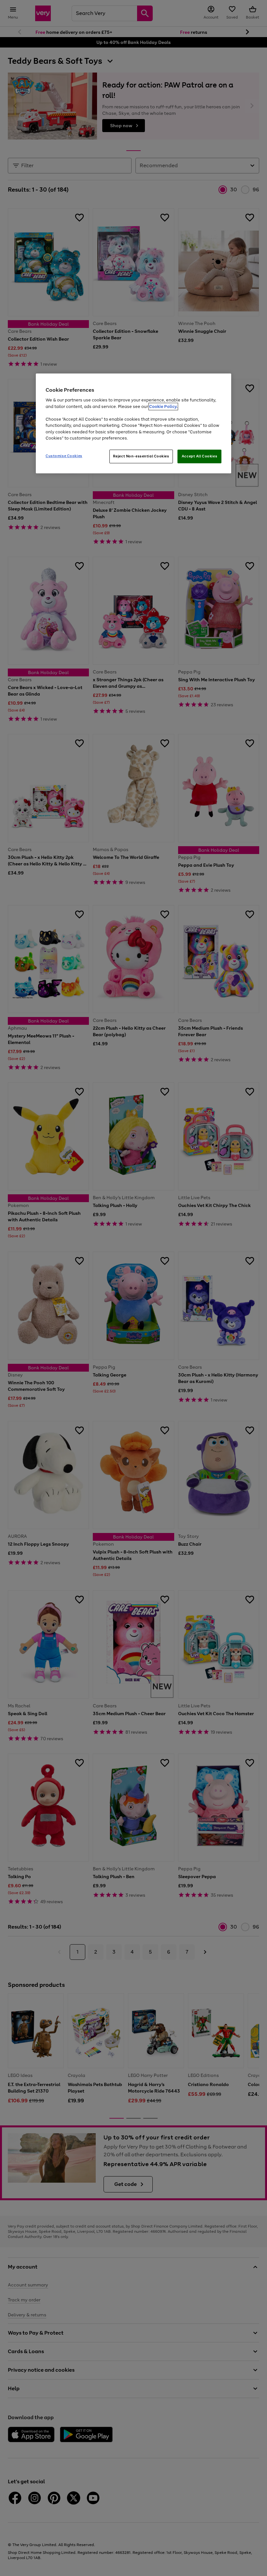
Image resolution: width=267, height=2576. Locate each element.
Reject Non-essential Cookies (141, 456)
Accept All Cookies (199, 456)
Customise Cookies (64, 456)
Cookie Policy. (163, 407)
